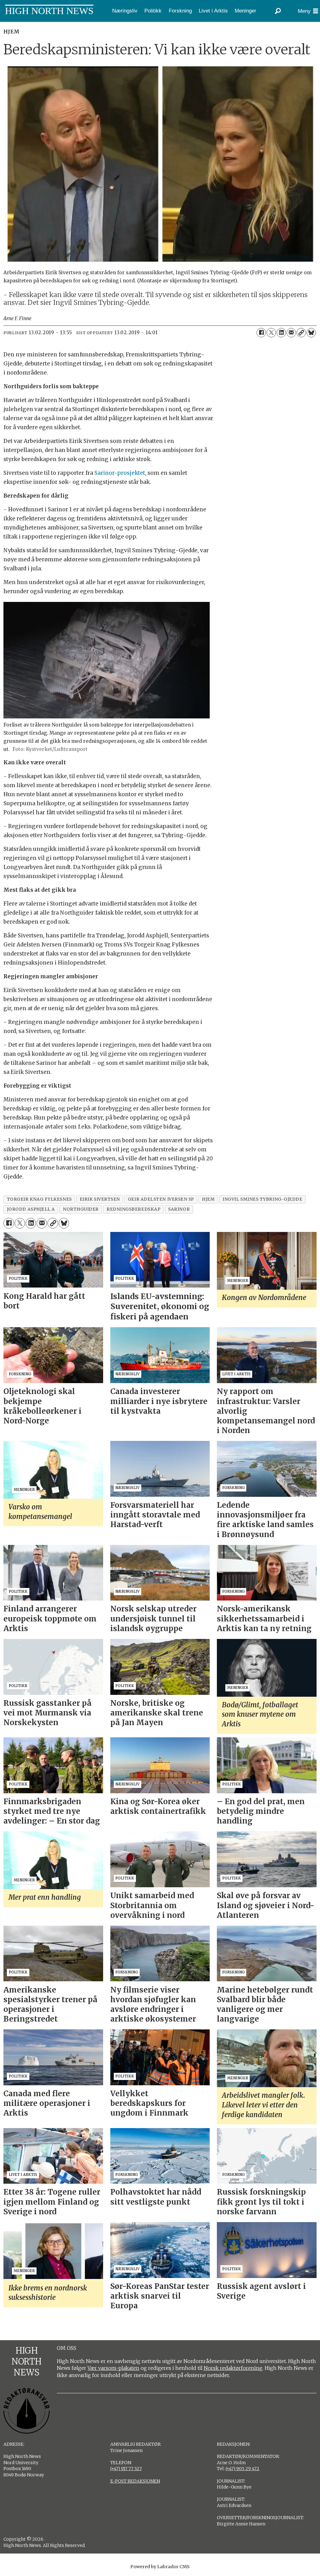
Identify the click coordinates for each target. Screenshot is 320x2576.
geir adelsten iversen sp (161, 1199)
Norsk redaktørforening (233, 2368)
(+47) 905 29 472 (242, 2469)
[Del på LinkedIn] (281, 333)
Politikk (153, 11)
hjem (208, 1199)
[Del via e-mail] (291, 333)
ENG (25, 26)
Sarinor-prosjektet (120, 473)
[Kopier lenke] (301, 333)
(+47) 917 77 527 (126, 2469)
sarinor (179, 1209)
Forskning (180, 11)
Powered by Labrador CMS (160, 2567)
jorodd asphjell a (31, 1209)
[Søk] (278, 11)
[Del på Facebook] (261, 333)
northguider (81, 1209)
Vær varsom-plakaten (113, 2368)
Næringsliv (125, 11)
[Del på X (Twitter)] (271, 333)
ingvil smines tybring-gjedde (262, 1199)
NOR (7, 26)
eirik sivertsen (100, 1199)
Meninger (245, 11)
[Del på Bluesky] (311, 333)
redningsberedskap (133, 1209)
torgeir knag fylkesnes (39, 1199)
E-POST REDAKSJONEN (135, 2481)
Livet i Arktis (213, 11)
